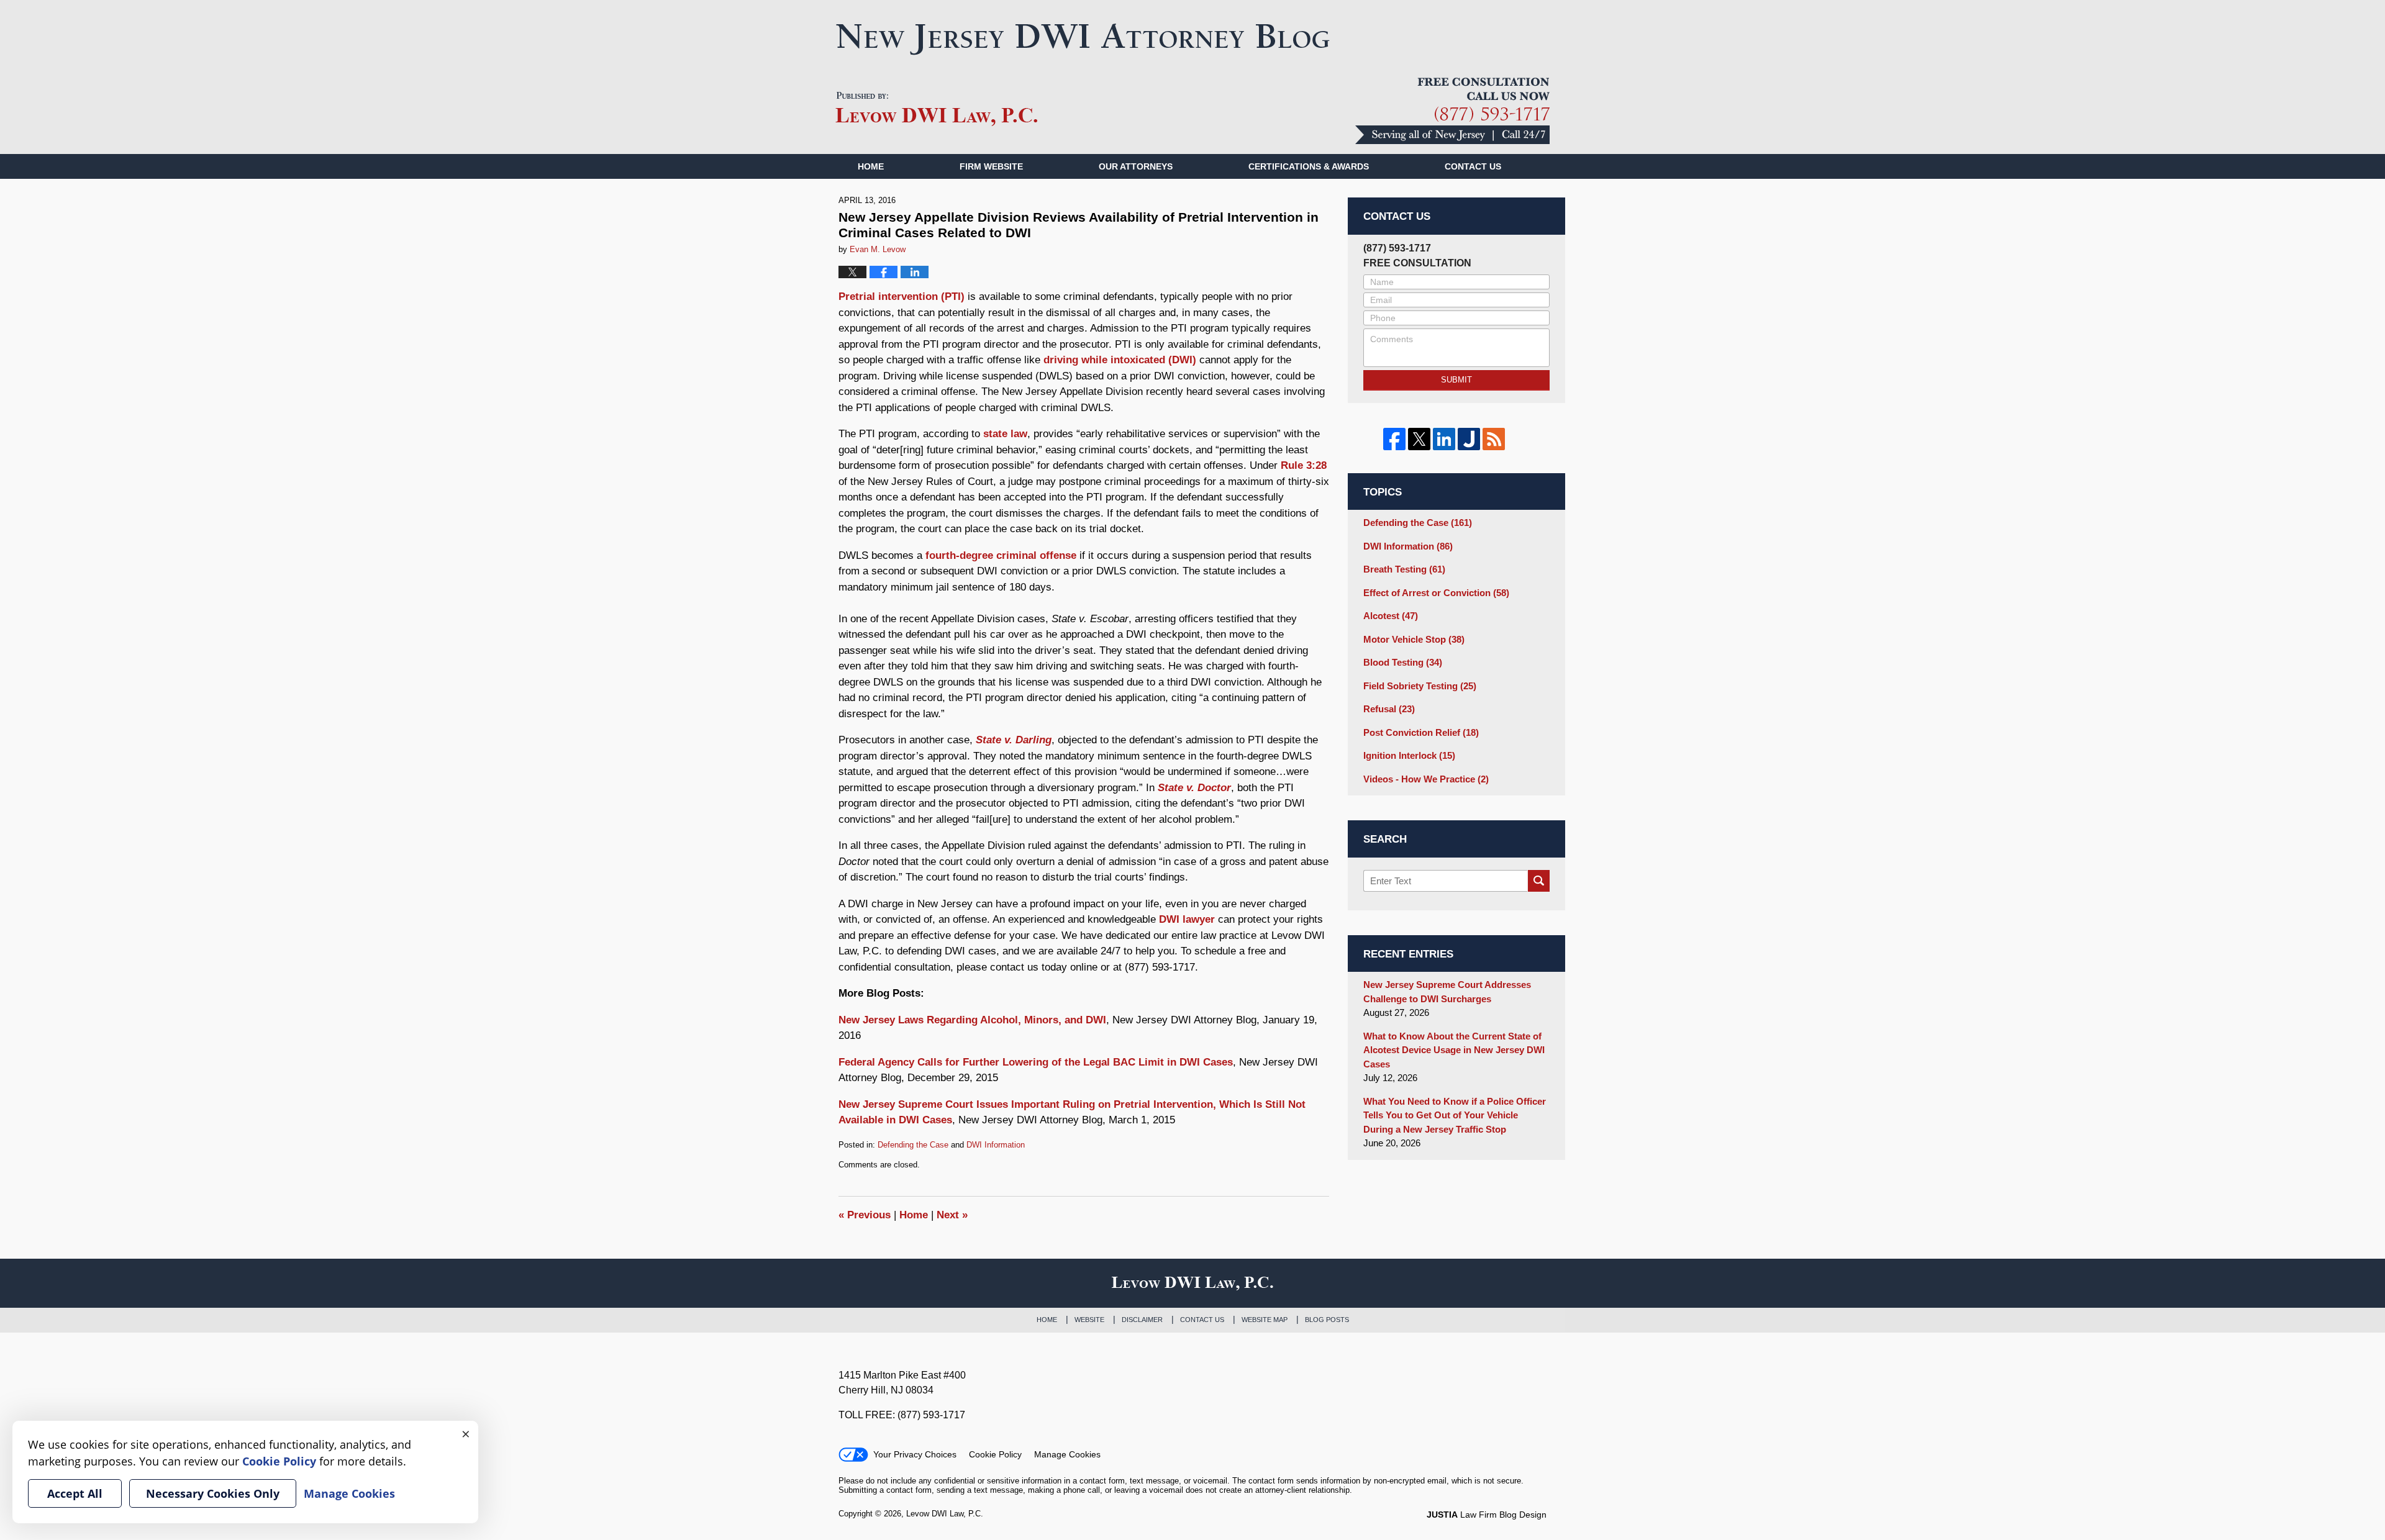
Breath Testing (1404, 569)
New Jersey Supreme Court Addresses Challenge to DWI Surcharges (1447, 992)
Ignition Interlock (1409, 755)
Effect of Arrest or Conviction (1436, 593)
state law (1005, 434)
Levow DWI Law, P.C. (945, 1514)
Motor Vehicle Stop (1414, 639)
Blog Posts (1327, 1320)
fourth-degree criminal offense (1001, 555)
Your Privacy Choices (915, 1454)
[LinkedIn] (1444, 439)
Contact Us (1202, 1320)
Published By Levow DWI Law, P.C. (1452, 111)
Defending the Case (913, 1145)
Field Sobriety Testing (1420, 686)
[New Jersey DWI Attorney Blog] (1083, 39)
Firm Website (991, 166)
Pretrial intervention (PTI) (902, 297)
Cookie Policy (995, 1454)
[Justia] (1469, 439)
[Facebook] (1394, 439)
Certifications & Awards (1309, 166)
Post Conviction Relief (1421, 732)
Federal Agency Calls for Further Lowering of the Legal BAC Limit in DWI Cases (1036, 1062)
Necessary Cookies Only (213, 1493)
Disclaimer (1142, 1320)
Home (871, 166)
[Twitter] (1419, 439)
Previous (865, 1215)
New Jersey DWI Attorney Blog (937, 109)
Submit (1456, 380)
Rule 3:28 (1304, 465)
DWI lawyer (1187, 919)
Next (952, 1215)
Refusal (1389, 709)
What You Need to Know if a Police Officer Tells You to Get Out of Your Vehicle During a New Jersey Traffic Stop (1455, 1115)
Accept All (75, 1493)
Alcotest (1391, 616)
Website (1089, 1320)
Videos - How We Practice (1426, 779)
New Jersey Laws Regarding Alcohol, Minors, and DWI (972, 1020)
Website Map (1265, 1320)
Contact (1473, 166)
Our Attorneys (1136, 166)
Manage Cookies (1067, 1454)
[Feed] (1494, 439)
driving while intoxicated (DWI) (1120, 360)
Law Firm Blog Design (1487, 1515)
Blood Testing (1403, 662)
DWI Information (996, 1145)
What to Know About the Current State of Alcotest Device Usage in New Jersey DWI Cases (1454, 1050)
